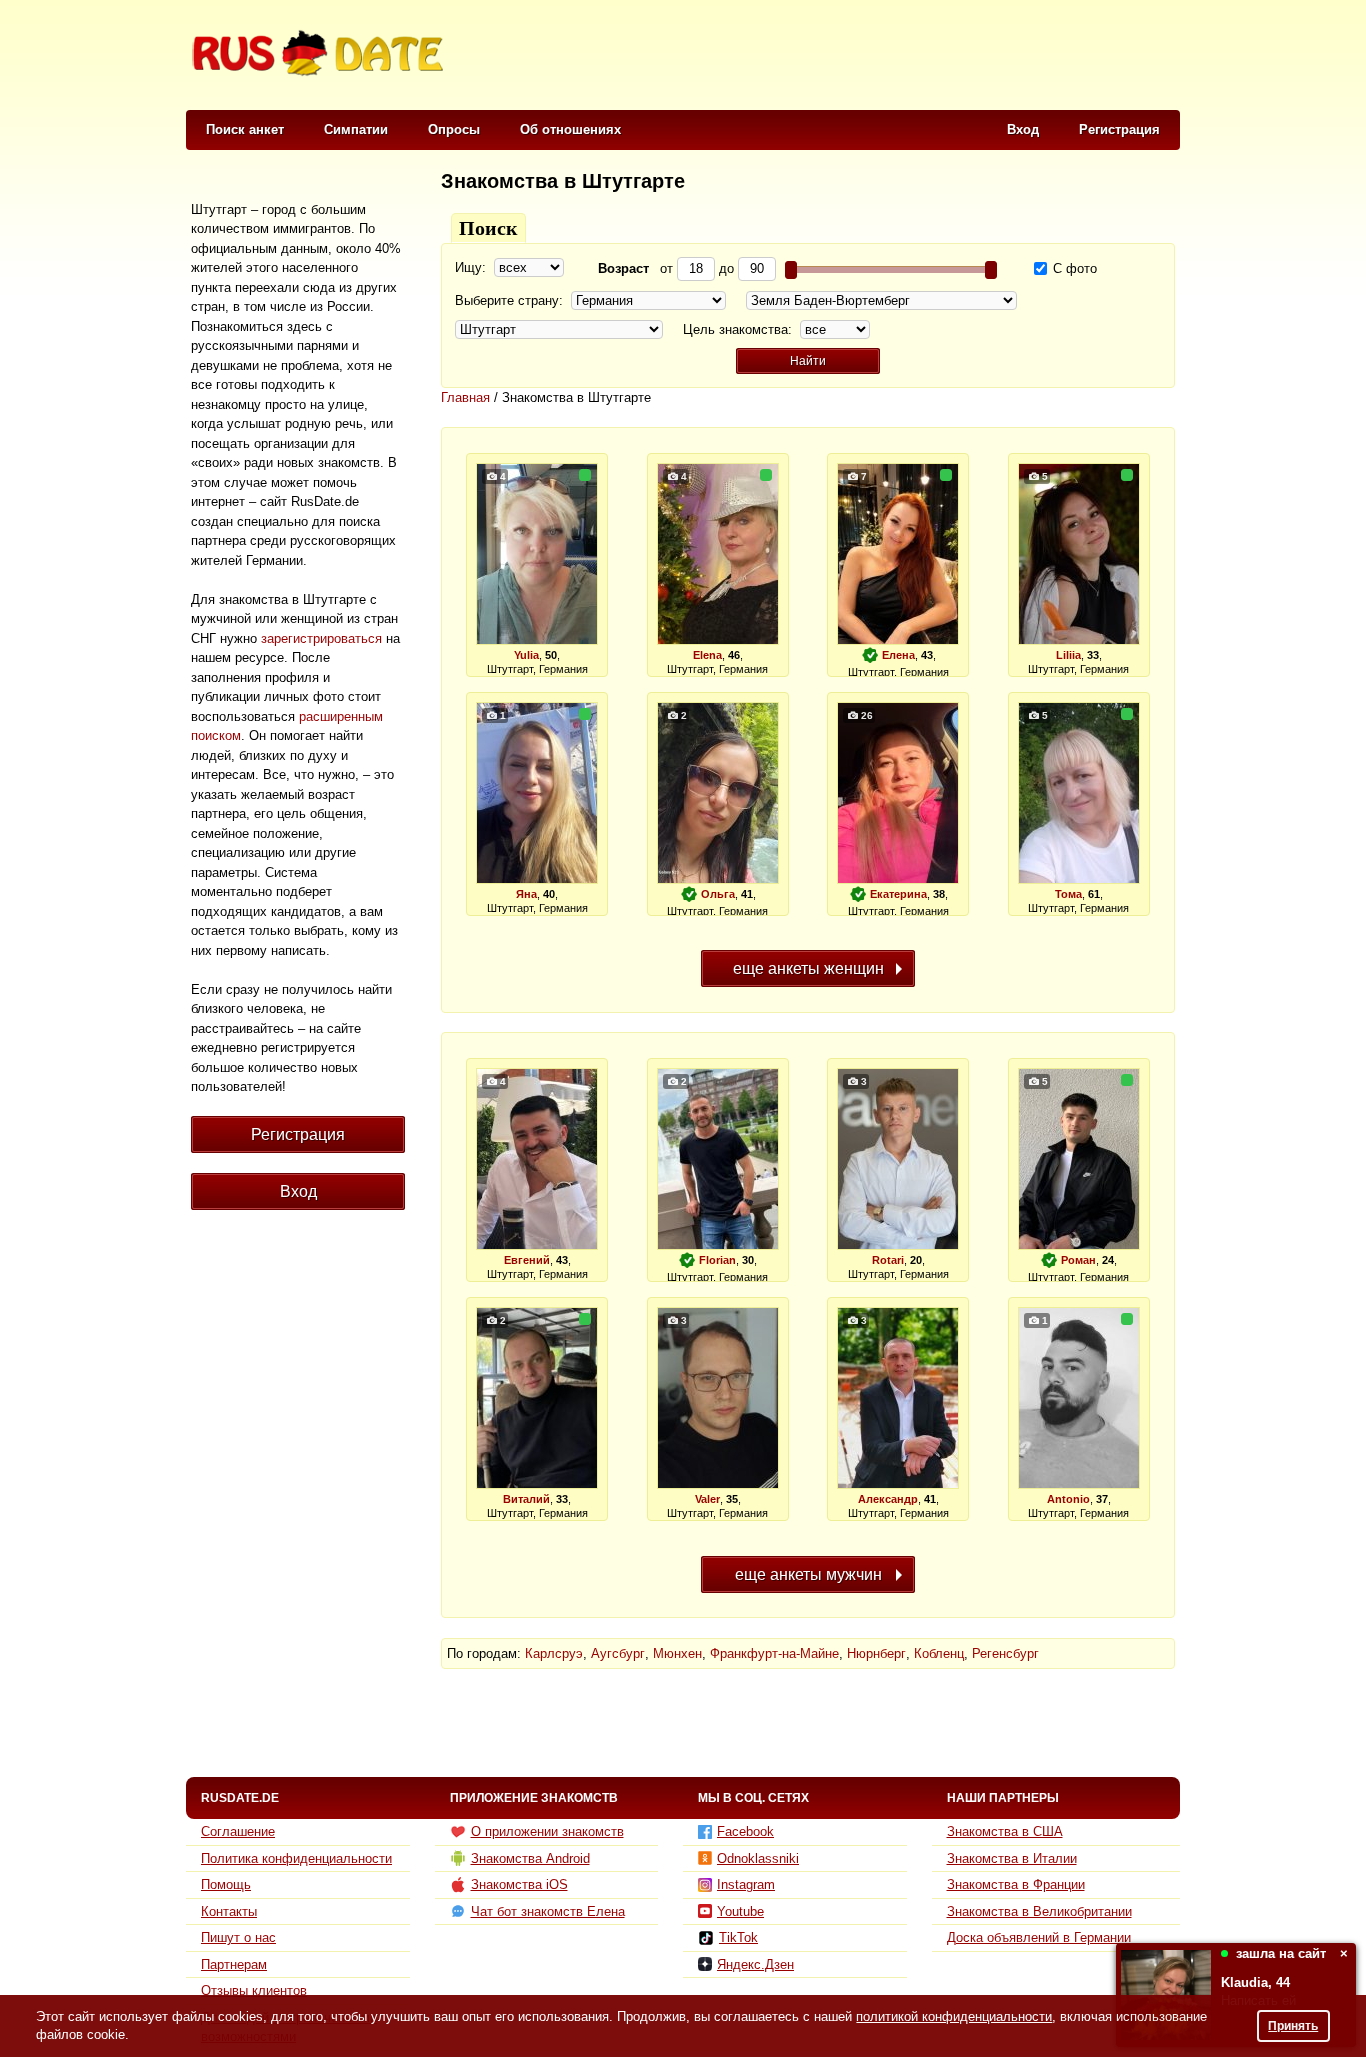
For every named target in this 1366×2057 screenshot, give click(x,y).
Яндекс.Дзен (755, 1964)
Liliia (1068, 655)
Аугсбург (618, 1653)
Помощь (226, 1884)
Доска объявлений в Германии (1039, 1937)
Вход (1023, 129)
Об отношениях (570, 129)
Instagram (746, 1884)
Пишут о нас (238, 1937)
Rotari (888, 1260)
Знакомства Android (530, 1858)
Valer (707, 1499)
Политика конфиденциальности (296, 1858)
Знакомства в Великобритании (1039, 1911)
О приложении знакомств (547, 1831)
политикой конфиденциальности (954, 2016)
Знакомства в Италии (1012, 1858)
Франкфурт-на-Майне (774, 1653)
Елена (898, 655)
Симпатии (356, 129)
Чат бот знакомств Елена (548, 1911)
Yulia (526, 655)
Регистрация (1119, 129)
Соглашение (238, 1831)
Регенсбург (1005, 1653)
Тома (1068, 894)
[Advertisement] (815, 56)
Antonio (1068, 1499)
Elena (707, 655)
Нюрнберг (876, 1653)
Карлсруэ (554, 1653)
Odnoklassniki (758, 1858)
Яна (526, 894)
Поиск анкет (245, 129)
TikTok (738, 1937)
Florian (717, 1260)
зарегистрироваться (321, 638)
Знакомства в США (1005, 1831)
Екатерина (898, 894)
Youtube (740, 1911)
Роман (1078, 1260)
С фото (1073, 268)
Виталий (526, 1499)
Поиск (488, 228)
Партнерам (234, 1964)
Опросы (454, 129)
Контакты (229, 1911)
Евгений (527, 1260)
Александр (888, 1499)
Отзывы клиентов (254, 1990)
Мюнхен (677, 1653)
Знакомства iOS (519, 1884)
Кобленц (939, 1653)
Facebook (745, 1831)
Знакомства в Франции (1016, 1884)
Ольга (718, 894)
